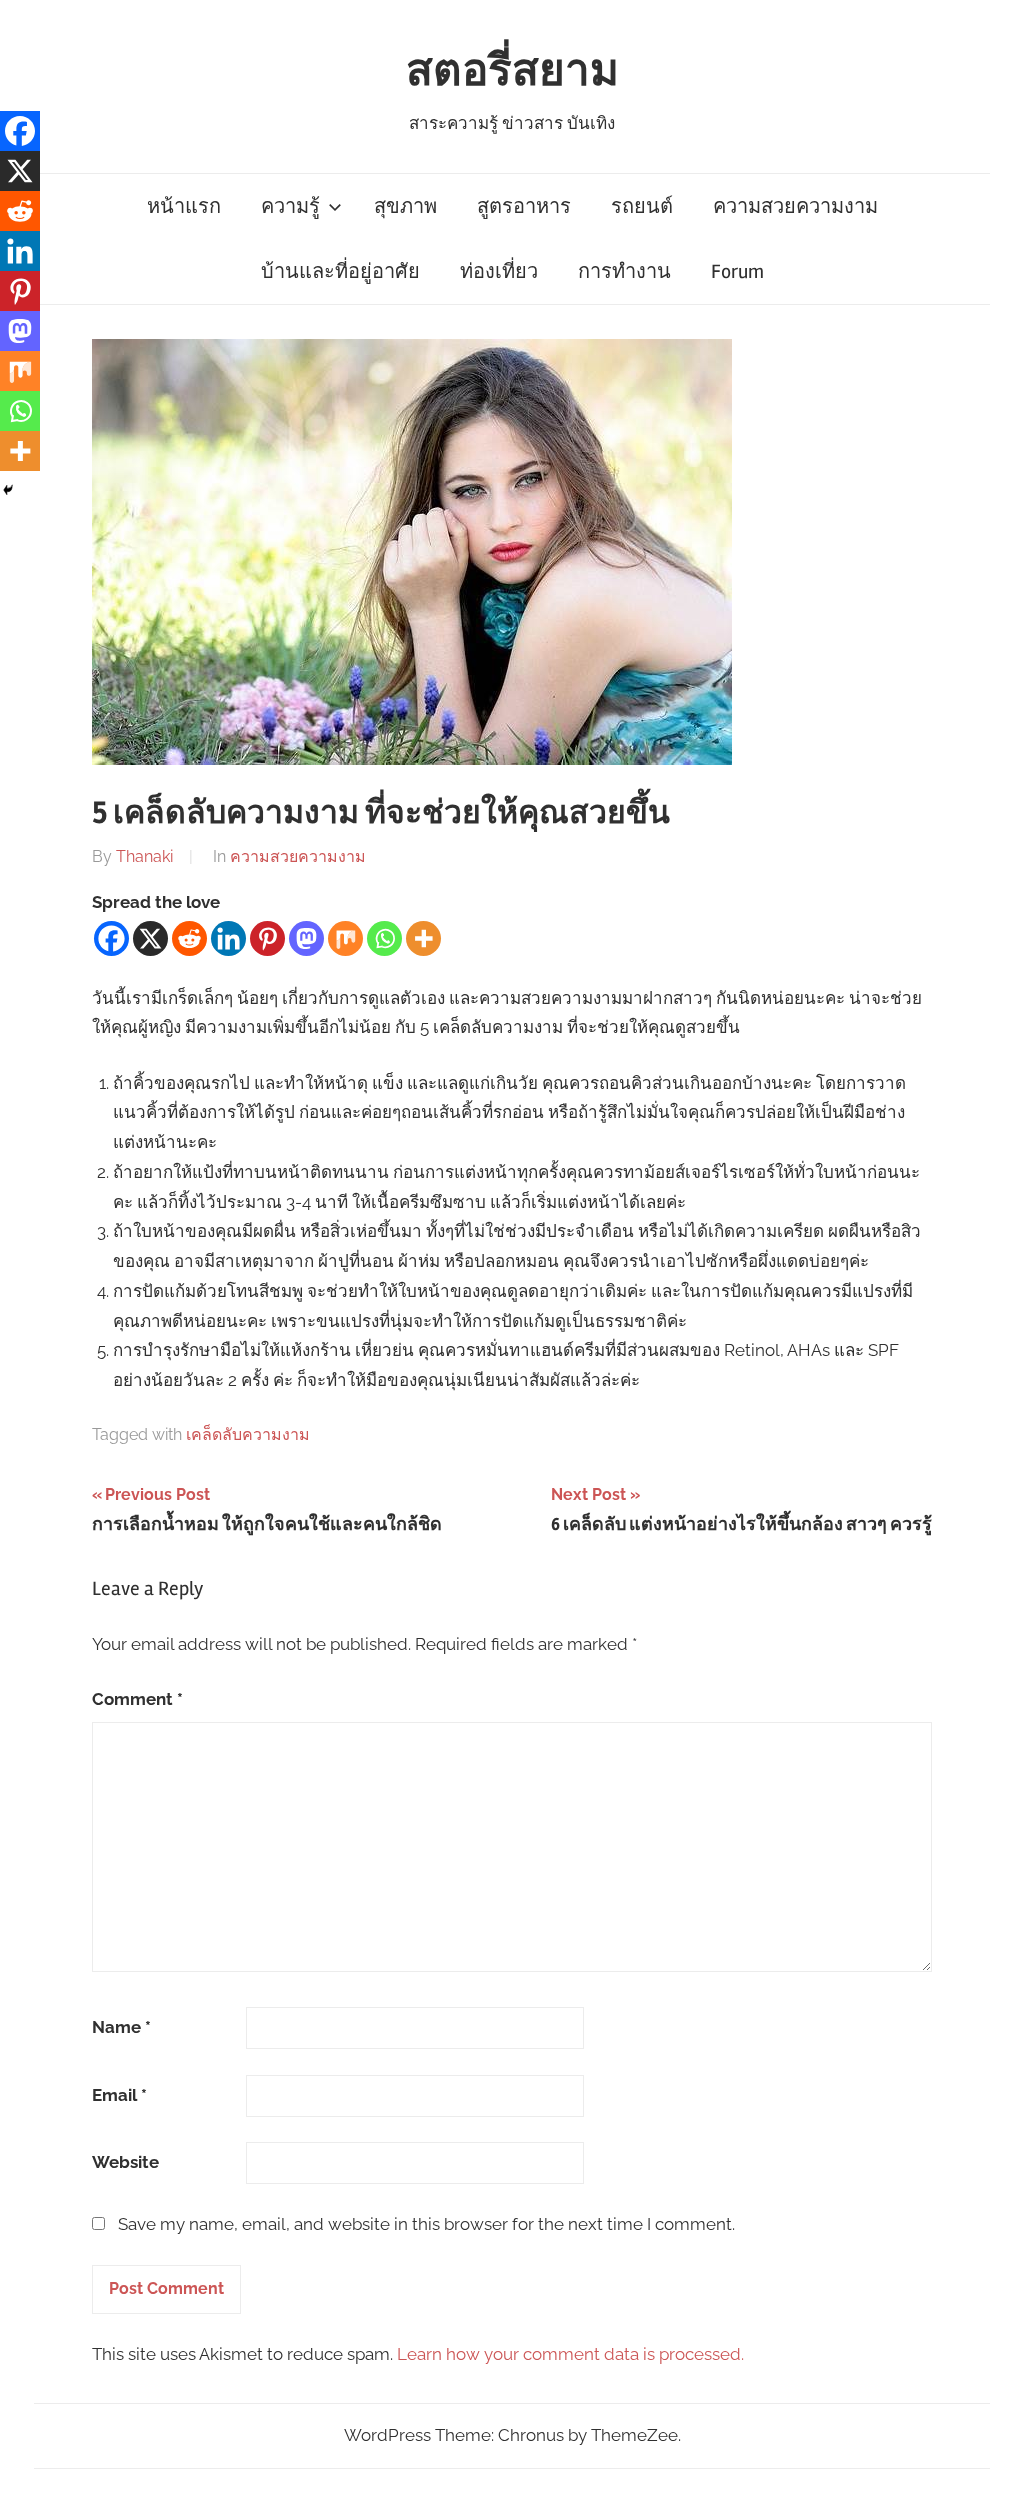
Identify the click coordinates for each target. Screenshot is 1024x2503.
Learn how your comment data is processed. (570, 2354)
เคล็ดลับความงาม (248, 1434)
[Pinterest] (267, 938)
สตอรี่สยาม (512, 71)
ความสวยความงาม (795, 206)
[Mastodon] (306, 938)
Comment (137, 1699)
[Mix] (345, 938)
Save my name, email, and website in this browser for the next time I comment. (426, 2224)
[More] (423, 938)
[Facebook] (111, 938)
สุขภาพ (405, 206)
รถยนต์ (642, 206)
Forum (737, 271)
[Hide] (8, 490)
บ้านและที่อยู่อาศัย (340, 271)
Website (125, 2162)
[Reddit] (189, 938)
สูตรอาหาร (524, 206)
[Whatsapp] (384, 938)
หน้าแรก (184, 206)
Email (119, 2095)
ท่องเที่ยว (499, 271)
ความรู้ (290, 206)
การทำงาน (624, 271)
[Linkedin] (228, 938)
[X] (150, 938)
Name (121, 2027)
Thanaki (144, 856)
